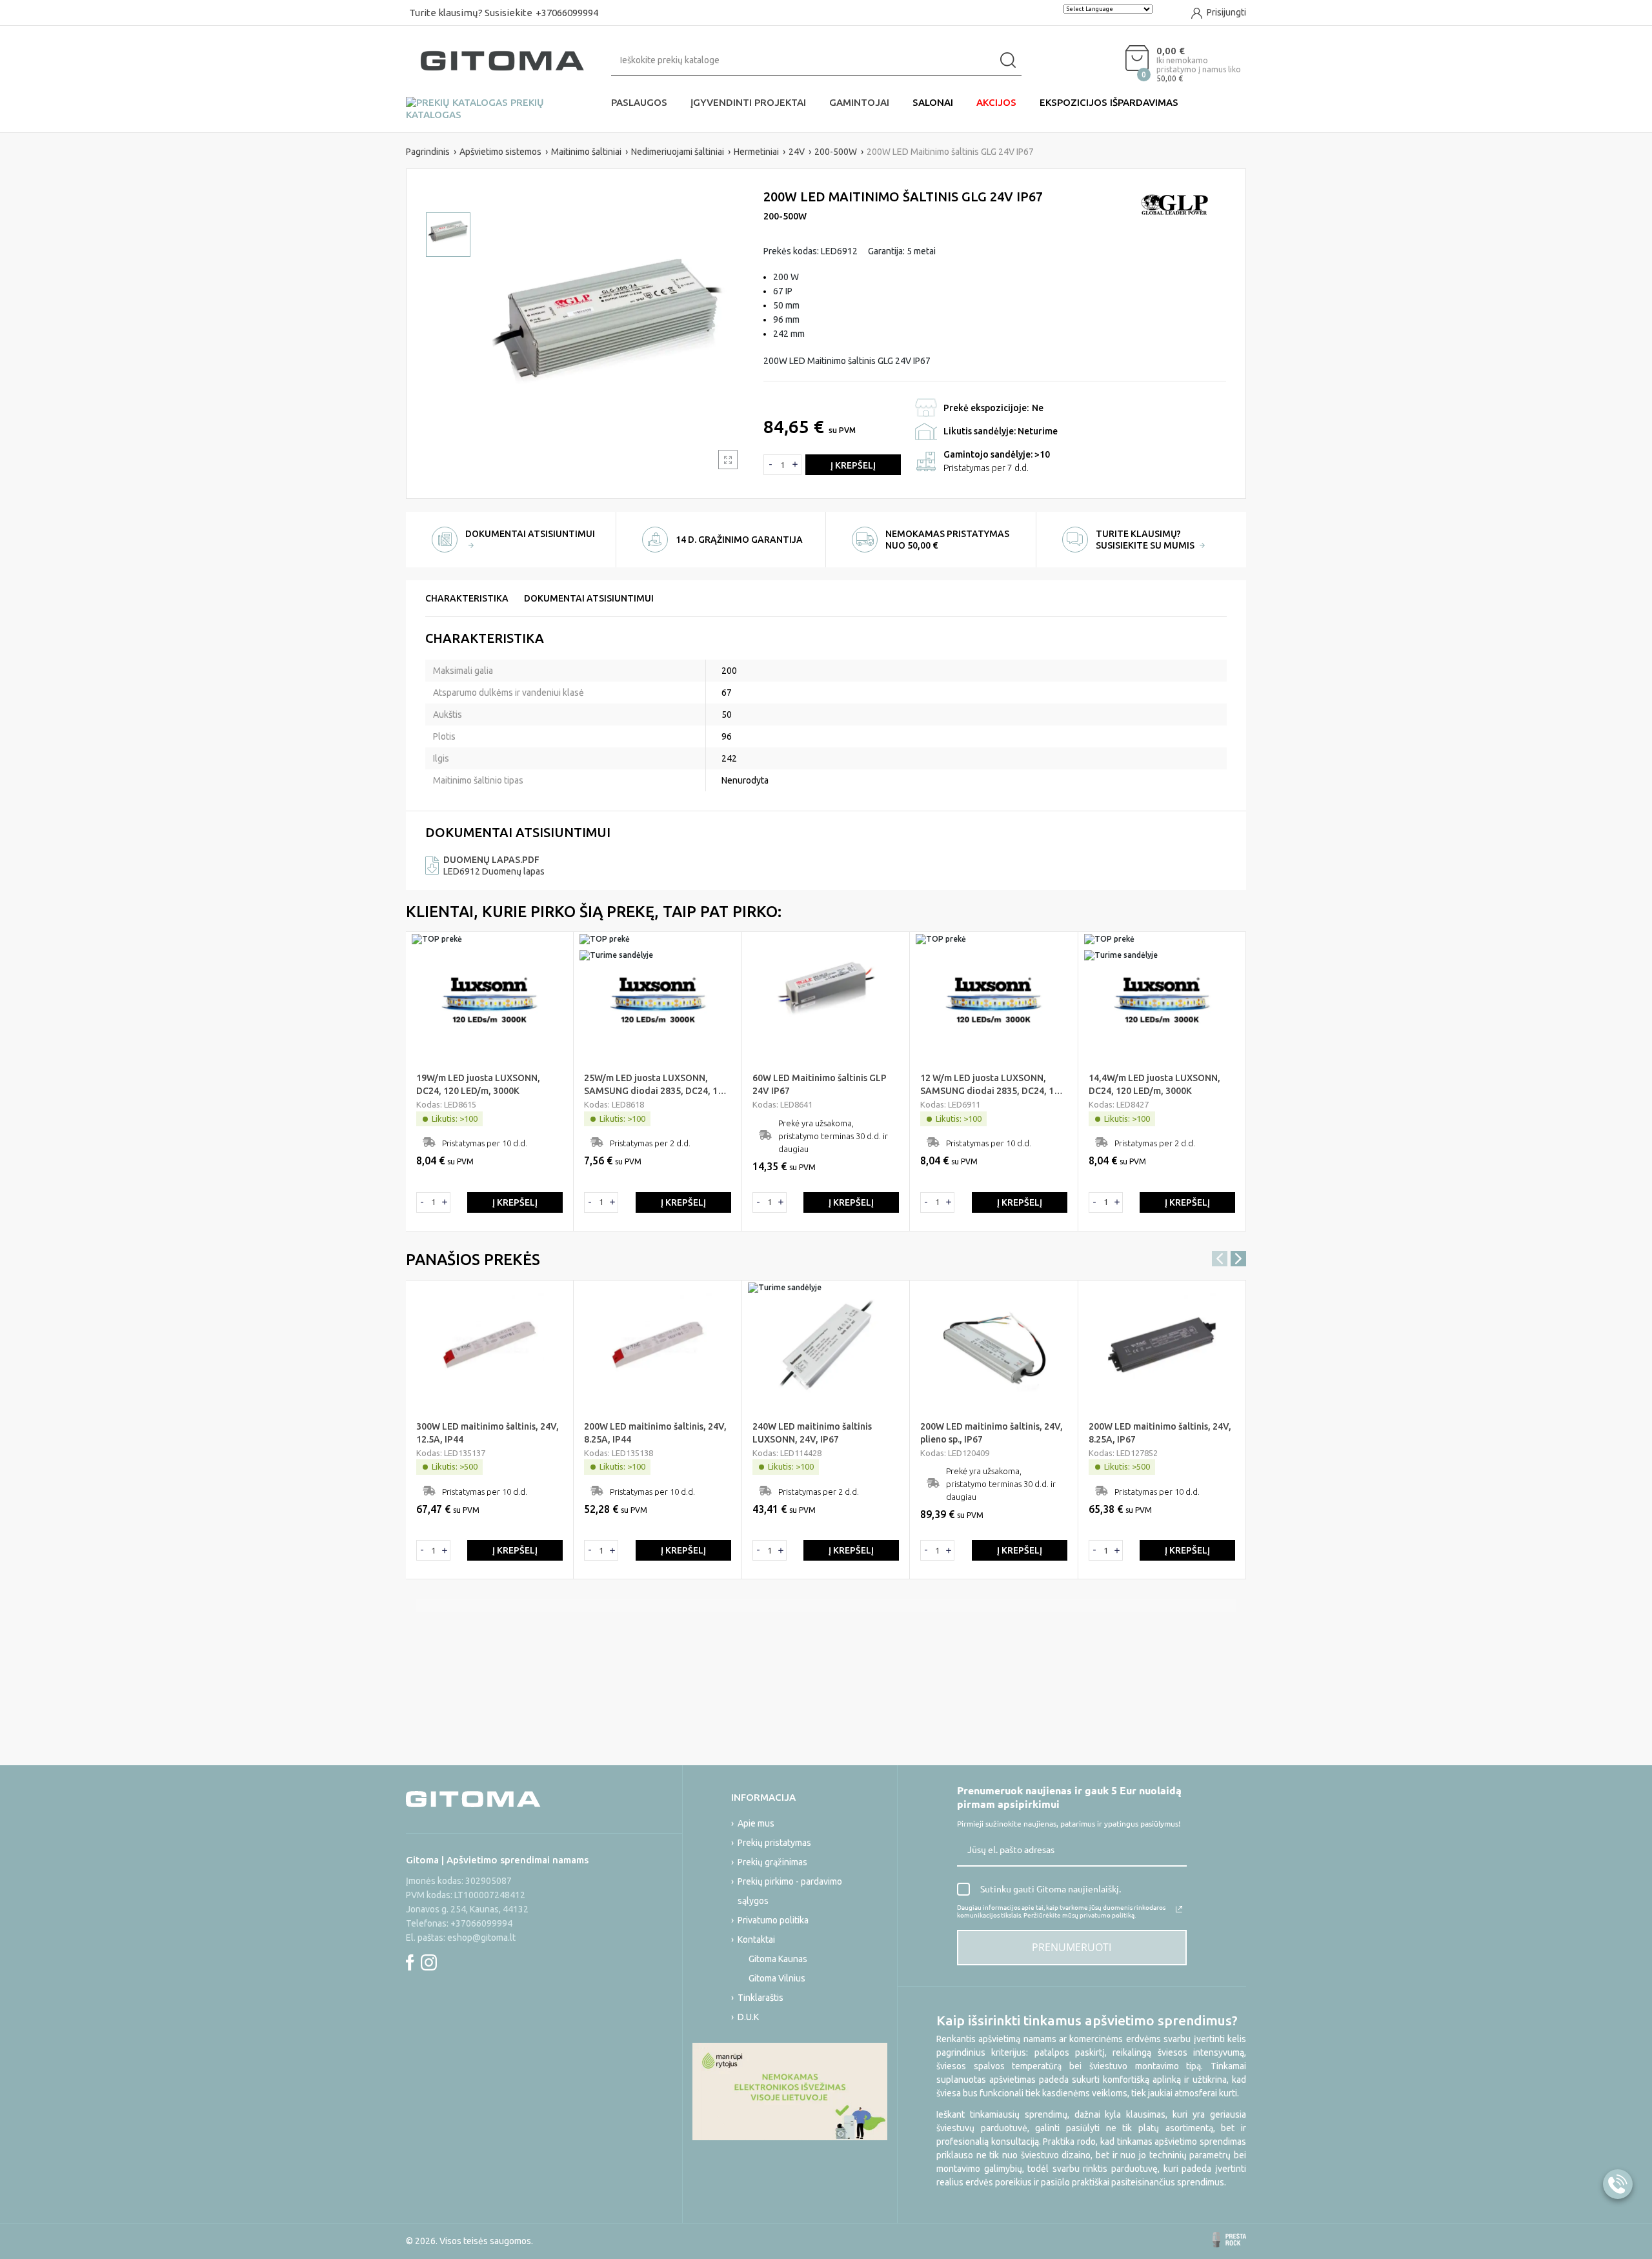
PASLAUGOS (639, 102)
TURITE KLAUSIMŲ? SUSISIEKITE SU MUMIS (1146, 540)
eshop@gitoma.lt (481, 1938)
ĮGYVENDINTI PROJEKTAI (748, 102)
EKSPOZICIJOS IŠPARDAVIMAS (1109, 102)
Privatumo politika (773, 1920)
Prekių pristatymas (774, 1843)
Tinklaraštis (761, 1998)
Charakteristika (467, 598)
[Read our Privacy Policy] (1179, 1909)
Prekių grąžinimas (772, 1862)
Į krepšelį (853, 465)
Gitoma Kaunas (778, 1959)
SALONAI (933, 102)
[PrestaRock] (1229, 2240)
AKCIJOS (996, 102)
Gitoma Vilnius (777, 1978)
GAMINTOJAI (859, 102)
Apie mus (756, 1823)
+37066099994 (567, 13)
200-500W (785, 216)
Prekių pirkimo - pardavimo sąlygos (790, 1891)
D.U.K (748, 2017)
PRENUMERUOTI (1072, 1947)
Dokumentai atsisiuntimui (589, 598)
